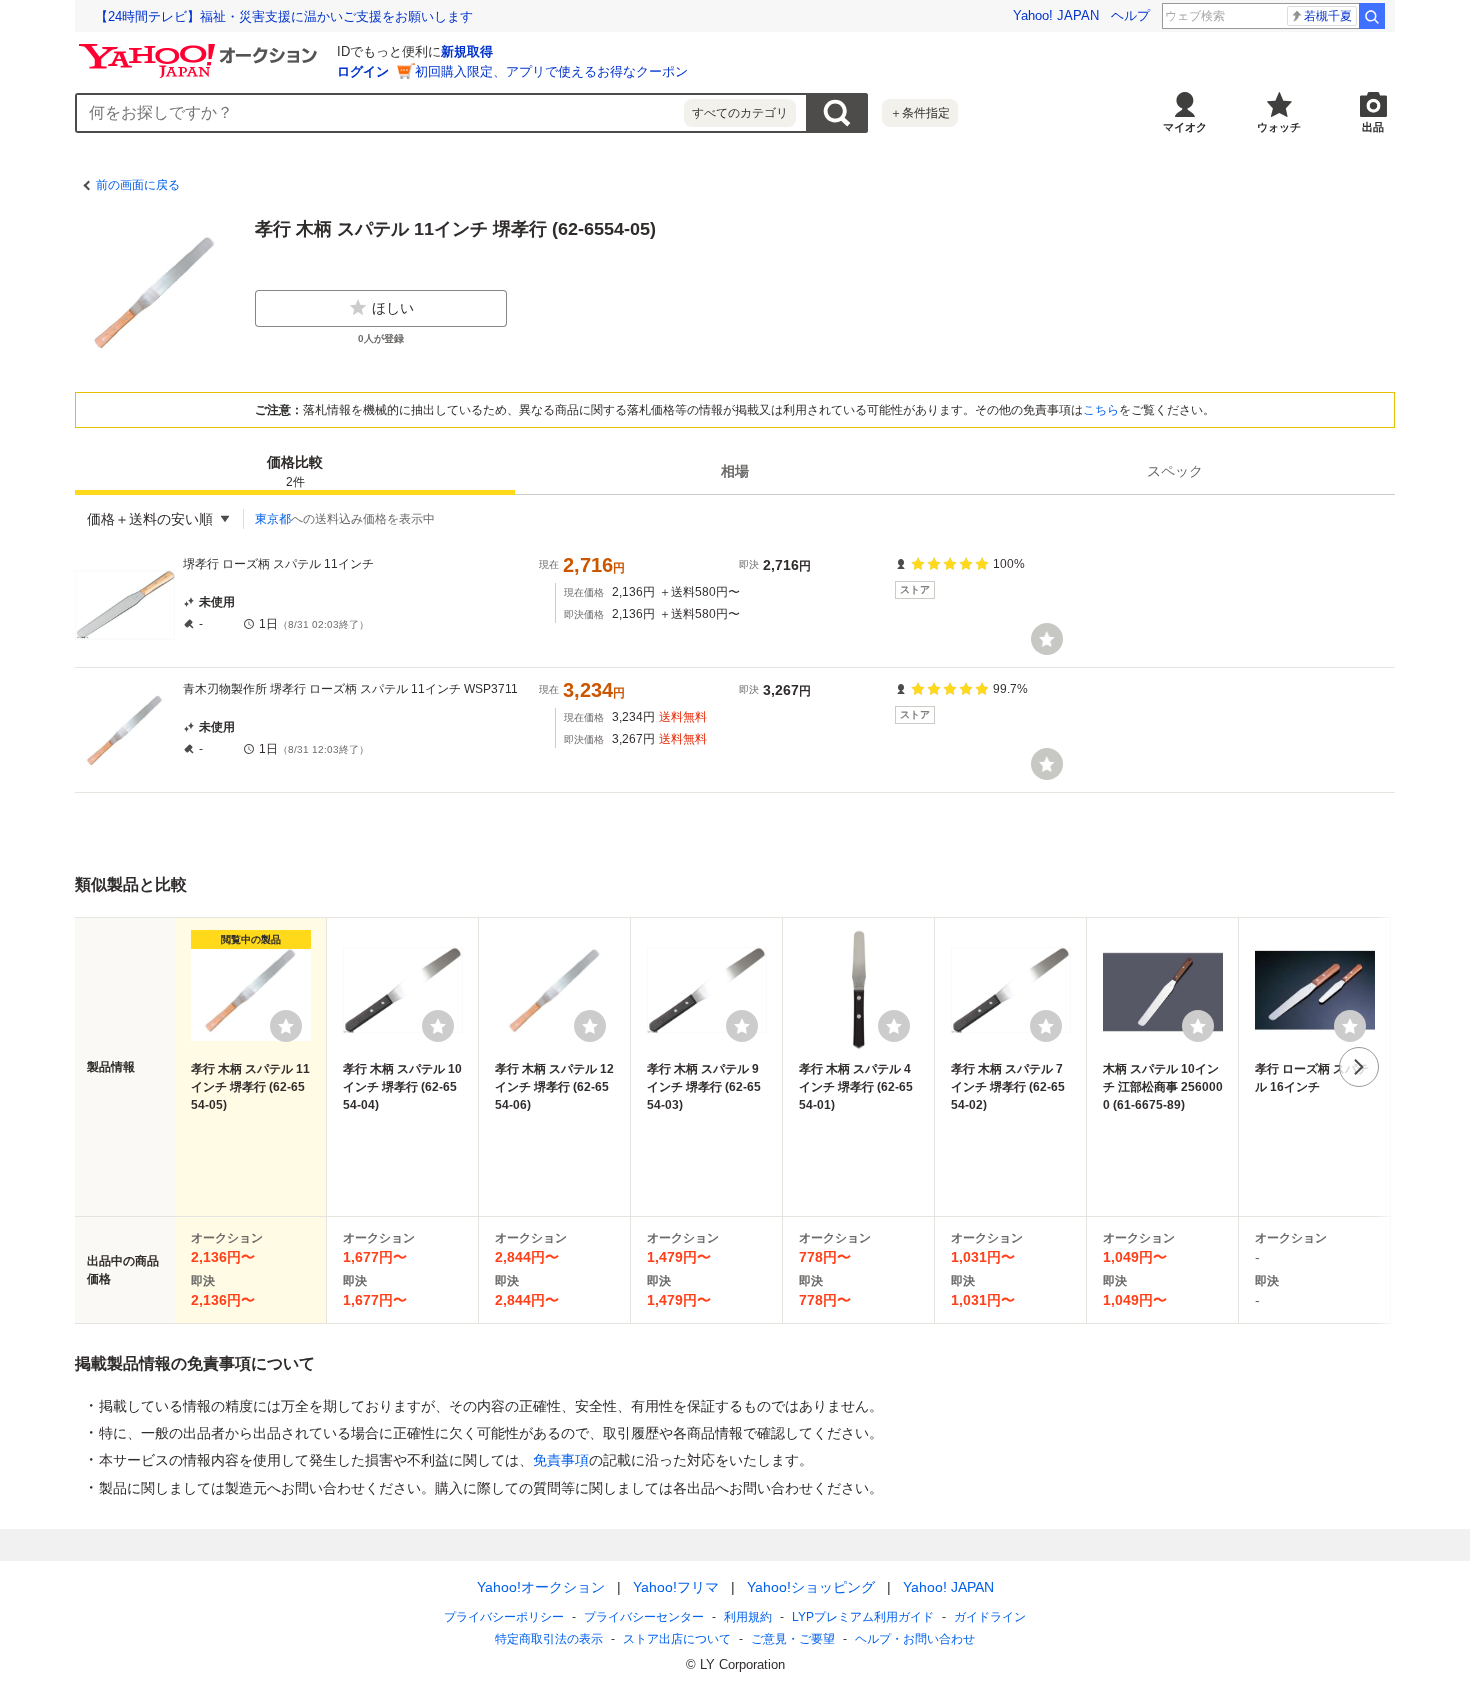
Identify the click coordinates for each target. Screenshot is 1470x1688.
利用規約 (748, 1617)
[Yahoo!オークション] (201, 49)
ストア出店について (677, 1639)
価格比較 (295, 471)
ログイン (363, 71)
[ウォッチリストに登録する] (286, 1026)
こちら (1101, 410)
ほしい (393, 308)
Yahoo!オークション (541, 1587)
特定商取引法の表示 (549, 1639)
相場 (735, 471)
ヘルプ (1130, 15)
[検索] (1372, 16)
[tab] (295, 471)
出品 (1373, 127)
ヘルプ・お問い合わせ (915, 1639)
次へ (1359, 1067)
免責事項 (561, 1460)
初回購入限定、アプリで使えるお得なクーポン (551, 71)
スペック (1175, 471)
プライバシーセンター (644, 1617)
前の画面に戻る (138, 185)
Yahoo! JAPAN (1056, 15)
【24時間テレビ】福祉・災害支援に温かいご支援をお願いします (284, 16)
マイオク (1185, 127)
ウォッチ (1279, 127)
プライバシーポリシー (504, 1617)
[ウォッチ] (1047, 639)
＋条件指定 (920, 113)
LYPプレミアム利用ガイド (863, 1617)
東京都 (273, 519)
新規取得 (467, 51)
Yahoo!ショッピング (811, 1587)
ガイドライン (990, 1617)
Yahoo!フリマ (676, 1587)
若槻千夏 (1328, 16)
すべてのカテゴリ (740, 113)
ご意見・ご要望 (793, 1639)
